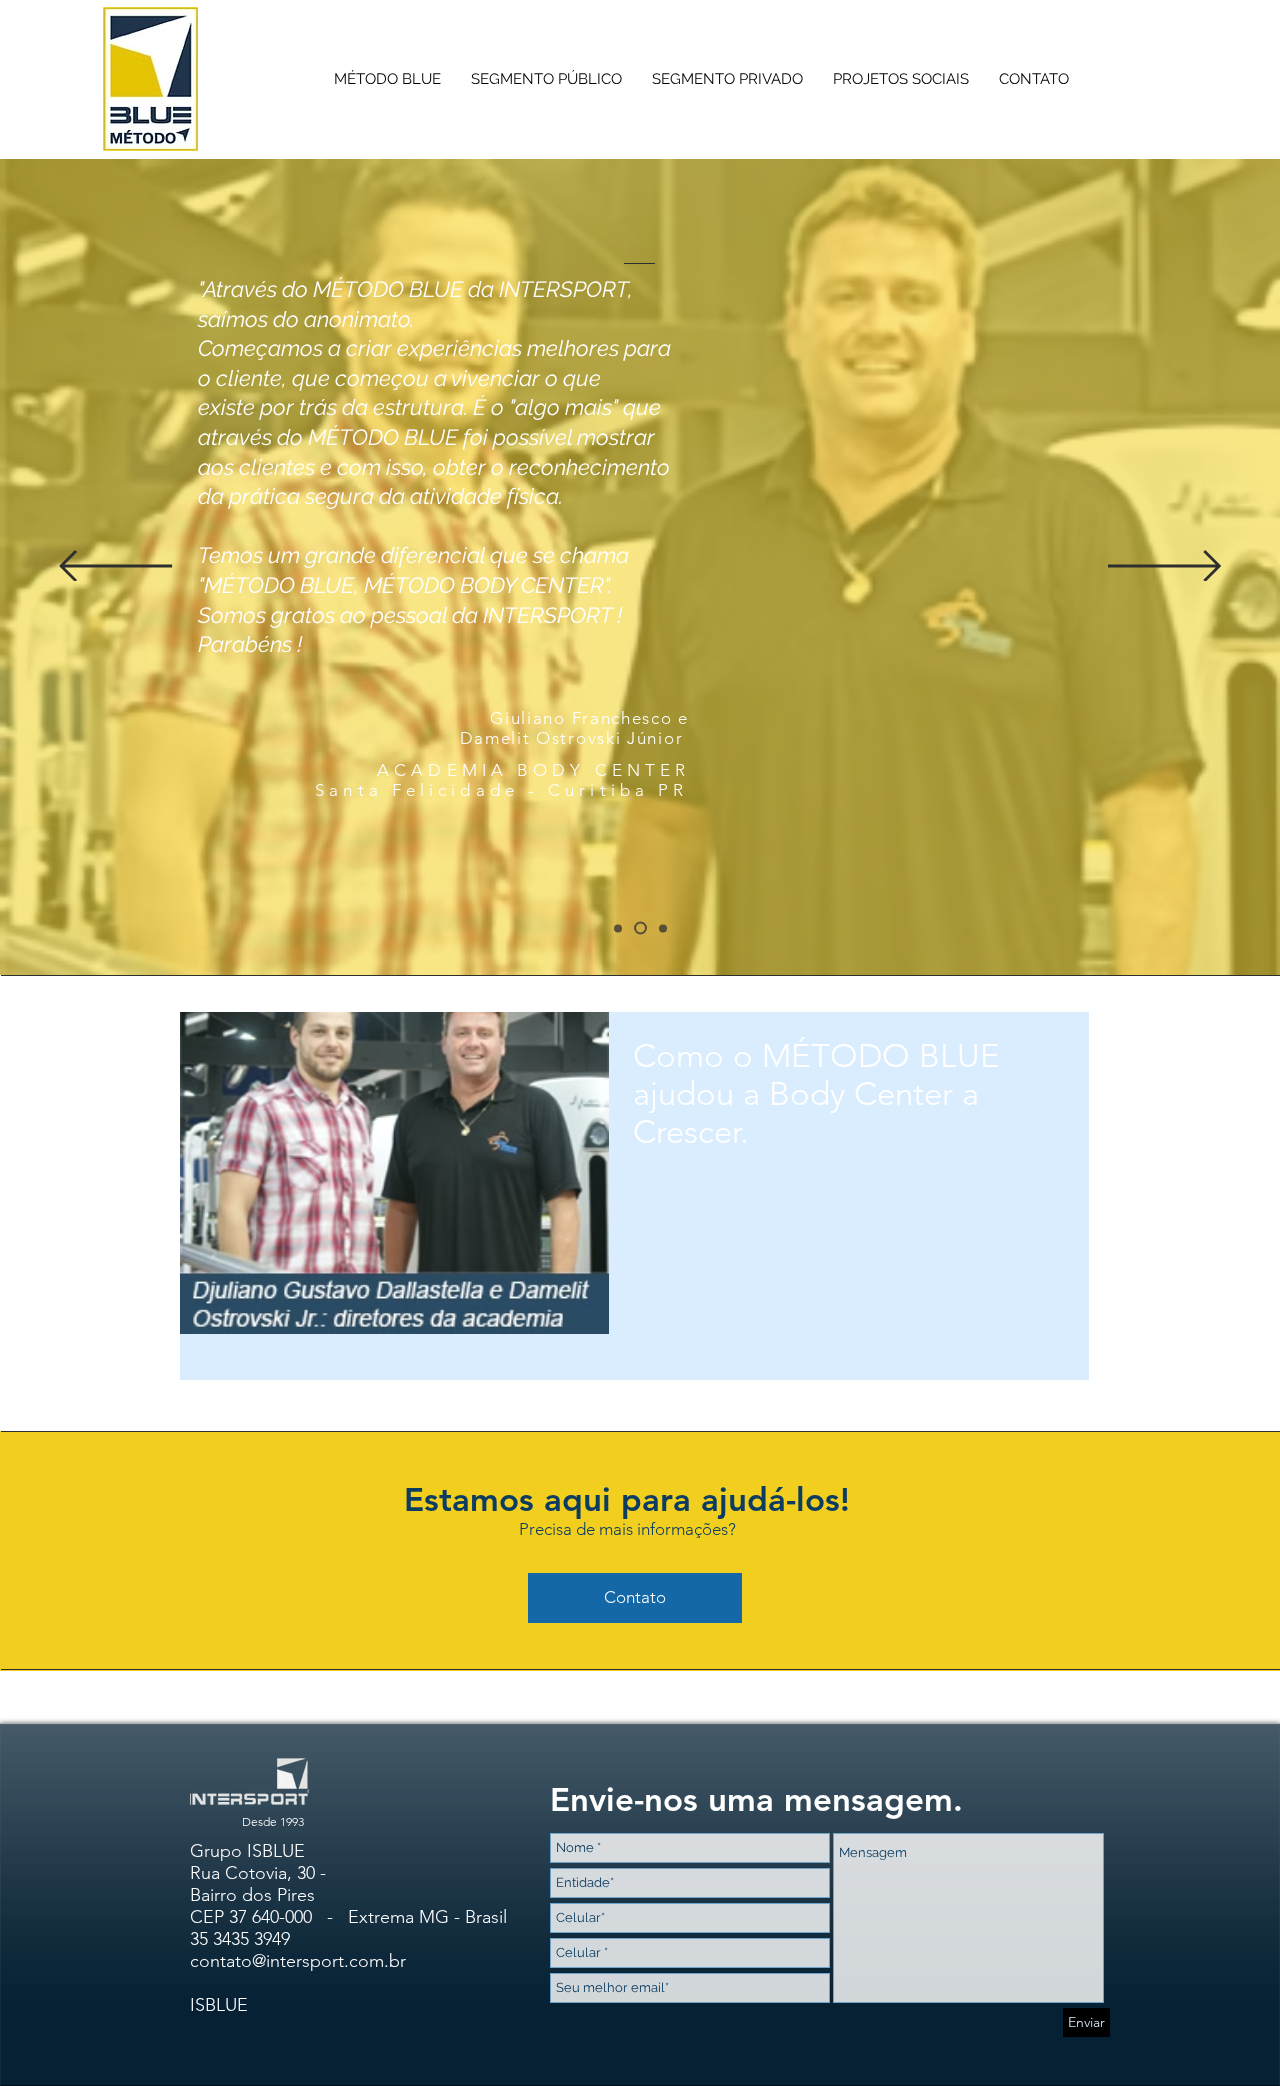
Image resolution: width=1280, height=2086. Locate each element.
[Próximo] (1164, 567)
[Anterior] (115, 567)
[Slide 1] (640, 928)
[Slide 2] (663, 928)
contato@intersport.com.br (298, 1961)
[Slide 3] (618, 928)
